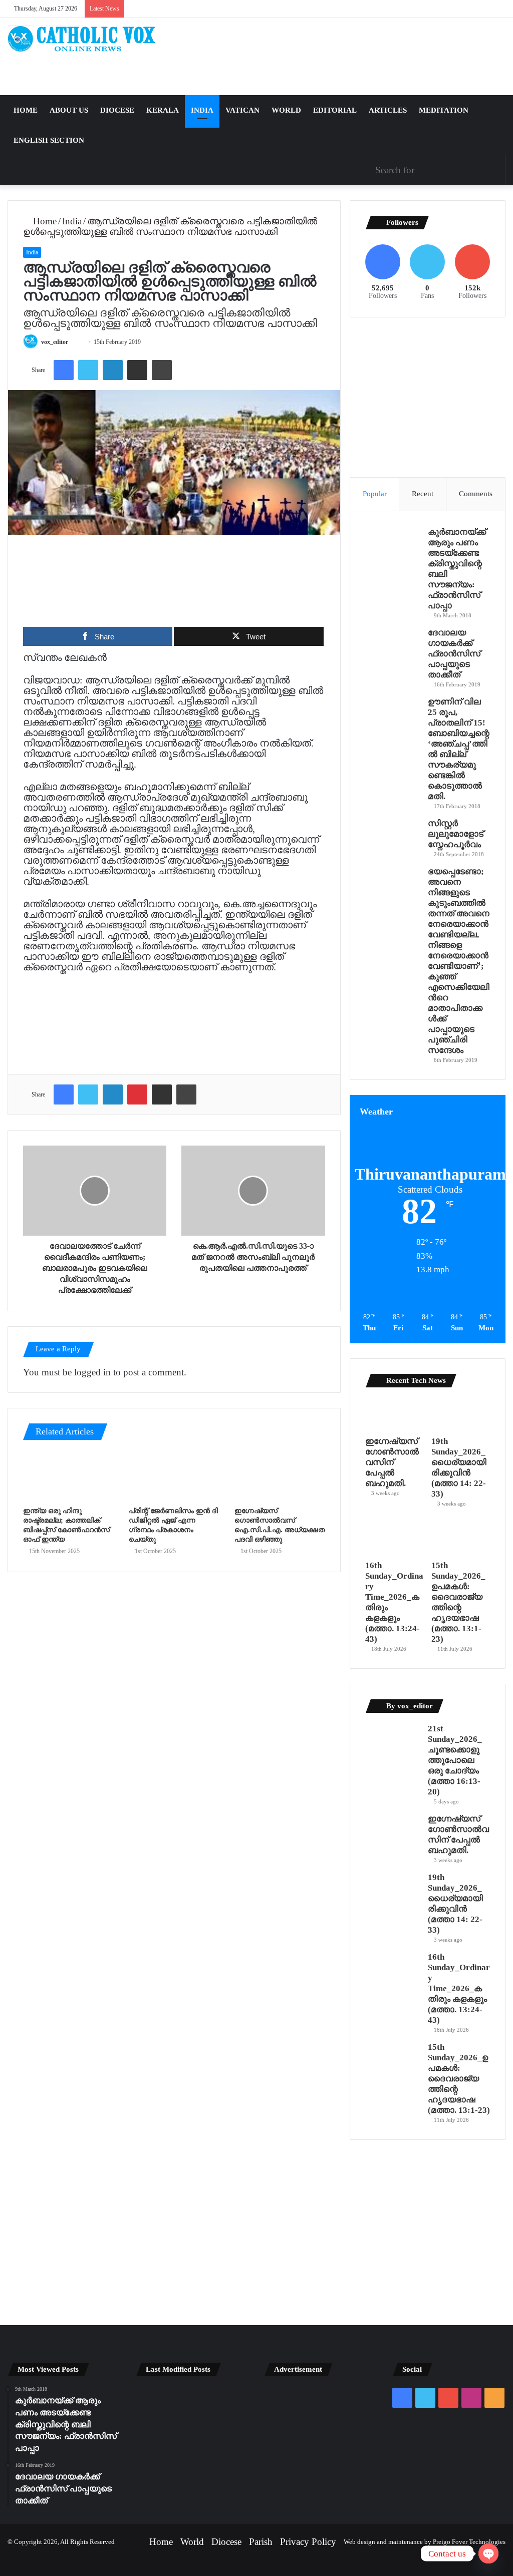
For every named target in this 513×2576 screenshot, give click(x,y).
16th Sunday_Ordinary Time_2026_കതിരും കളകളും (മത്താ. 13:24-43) (459, 1988)
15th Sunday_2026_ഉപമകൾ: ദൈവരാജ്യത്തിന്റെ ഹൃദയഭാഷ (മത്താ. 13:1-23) (459, 2079)
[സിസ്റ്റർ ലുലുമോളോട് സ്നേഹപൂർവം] (393, 836)
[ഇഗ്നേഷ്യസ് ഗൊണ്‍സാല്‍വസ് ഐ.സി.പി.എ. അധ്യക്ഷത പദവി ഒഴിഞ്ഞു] (280, 1476)
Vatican (242, 110)
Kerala (163, 110)
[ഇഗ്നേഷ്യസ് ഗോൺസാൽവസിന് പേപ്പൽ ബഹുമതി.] (395, 1414)
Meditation (444, 110)
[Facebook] (64, 370)
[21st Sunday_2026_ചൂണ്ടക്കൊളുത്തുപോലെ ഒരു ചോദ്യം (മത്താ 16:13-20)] (393, 1742)
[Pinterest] (137, 1094)
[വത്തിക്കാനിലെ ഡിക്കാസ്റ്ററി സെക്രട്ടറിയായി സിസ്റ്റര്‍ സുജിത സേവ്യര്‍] (192, 2444)
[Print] (162, 370)
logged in (92, 1372)
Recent (423, 494)
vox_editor (55, 342)
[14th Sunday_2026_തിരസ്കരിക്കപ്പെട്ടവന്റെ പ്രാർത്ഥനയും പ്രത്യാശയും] (153, 2444)
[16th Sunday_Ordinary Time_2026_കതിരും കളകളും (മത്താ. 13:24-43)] (395, 1538)
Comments (476, 494)
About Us (69, 110)
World (286, 110)
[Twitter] (88, 370)
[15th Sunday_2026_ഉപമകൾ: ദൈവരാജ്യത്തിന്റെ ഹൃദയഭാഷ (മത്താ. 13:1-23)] (461, 1538)
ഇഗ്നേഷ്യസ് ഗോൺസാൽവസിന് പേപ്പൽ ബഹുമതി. (392, 1462)
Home (26, 110)
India (202, 110)
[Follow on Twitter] (73, 342)
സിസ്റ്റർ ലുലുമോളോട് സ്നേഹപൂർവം (456, 834)
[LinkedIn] (113, 370)
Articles (388, 110)
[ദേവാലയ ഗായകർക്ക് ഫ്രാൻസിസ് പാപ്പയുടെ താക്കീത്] (393, 646)
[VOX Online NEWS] (85, 39)
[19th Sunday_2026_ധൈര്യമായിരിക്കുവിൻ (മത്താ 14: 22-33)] (461, 1414)
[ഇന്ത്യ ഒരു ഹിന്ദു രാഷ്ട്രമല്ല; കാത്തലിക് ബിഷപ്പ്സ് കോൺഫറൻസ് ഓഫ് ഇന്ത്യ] (68, 1476)
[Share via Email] (137, 370)
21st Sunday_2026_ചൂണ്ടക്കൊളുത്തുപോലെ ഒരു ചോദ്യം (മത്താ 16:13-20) (455, 1760)
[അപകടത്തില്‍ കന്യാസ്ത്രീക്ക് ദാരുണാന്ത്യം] (231, 2444)
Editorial (335, 110)
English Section (49, 140)
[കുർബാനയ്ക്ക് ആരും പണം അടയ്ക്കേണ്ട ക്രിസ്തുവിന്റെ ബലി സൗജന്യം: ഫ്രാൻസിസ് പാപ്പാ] (393, 545)
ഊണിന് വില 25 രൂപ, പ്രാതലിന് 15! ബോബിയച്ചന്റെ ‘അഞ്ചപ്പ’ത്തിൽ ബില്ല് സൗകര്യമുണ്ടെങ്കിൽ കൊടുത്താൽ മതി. (459, 749)
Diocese (117, 110)
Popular (375, 494)
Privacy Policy (308, 2542)
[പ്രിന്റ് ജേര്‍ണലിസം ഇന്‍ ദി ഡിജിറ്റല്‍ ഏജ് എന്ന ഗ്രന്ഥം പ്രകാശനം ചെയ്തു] (174, 1476)
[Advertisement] (342, 57)
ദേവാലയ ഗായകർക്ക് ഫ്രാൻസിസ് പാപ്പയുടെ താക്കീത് (454, 654)
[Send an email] (78, 342)
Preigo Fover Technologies (469, 2542)
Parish (261, 2542)
